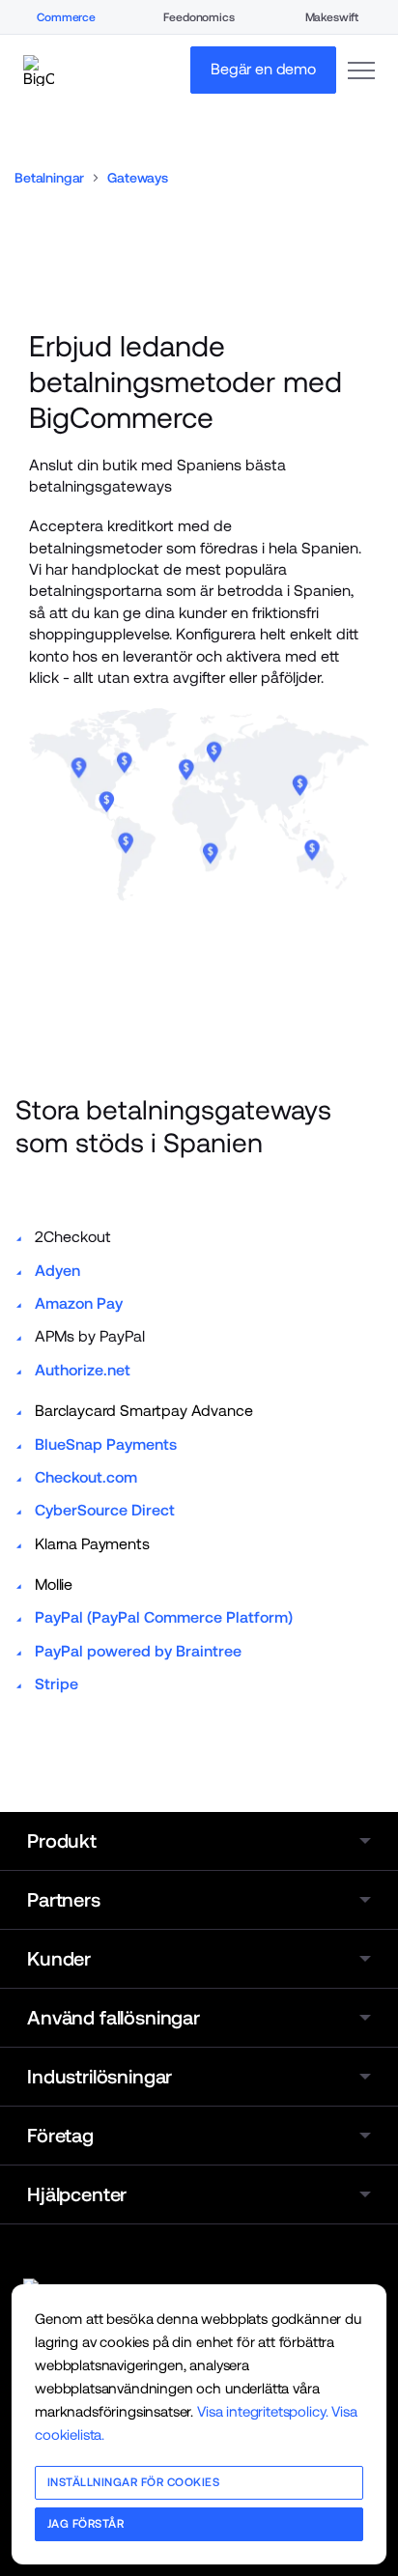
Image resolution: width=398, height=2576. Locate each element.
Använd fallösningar (114, 2018)
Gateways (138, 178)
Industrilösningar (99, 2077)
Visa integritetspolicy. (262, 2411)
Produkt (62, 1841)
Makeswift (332, 17)
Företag (60, 2136)
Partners (64, 1900)
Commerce (66, 17)
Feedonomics (199, 17)
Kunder (59, 1959)
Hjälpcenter (77, 2194)
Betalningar (49, 178)
